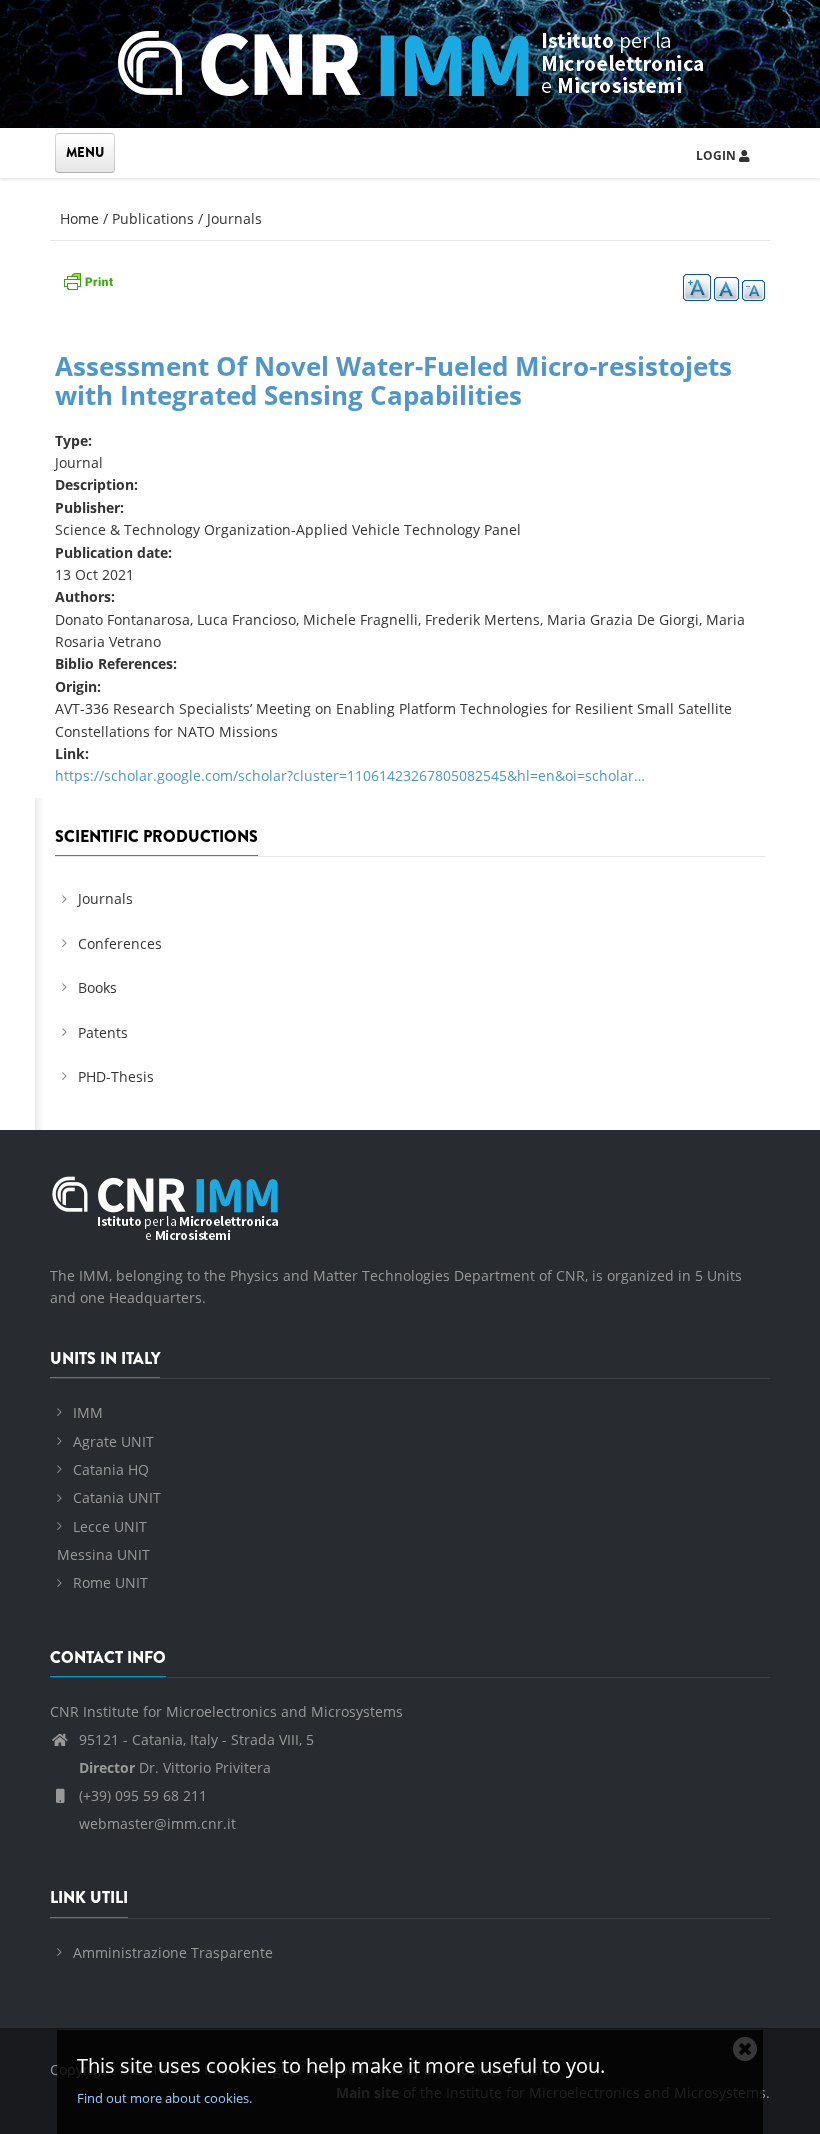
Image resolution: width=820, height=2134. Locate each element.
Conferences (120, 943)
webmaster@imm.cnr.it (155, 1823)
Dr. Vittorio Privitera (175, 1767)
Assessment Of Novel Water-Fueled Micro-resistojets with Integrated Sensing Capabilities (393, 380)
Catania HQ (111, 1469)
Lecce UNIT (110, 1526)
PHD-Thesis (116, 1076)
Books (97, 987)
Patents (103, 1032)
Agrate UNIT (113, 1441)
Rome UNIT (110, 1582)
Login (717, 155)
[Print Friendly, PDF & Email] (88, 278)
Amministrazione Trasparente (173, 1952)
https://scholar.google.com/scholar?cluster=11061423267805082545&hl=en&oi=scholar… (350, 775)
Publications (153, 218)
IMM (88, 1412)
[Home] (410, 60)
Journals (234, 218)
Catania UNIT (117, 1497)
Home (79, 218)
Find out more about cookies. (164, 2098)
